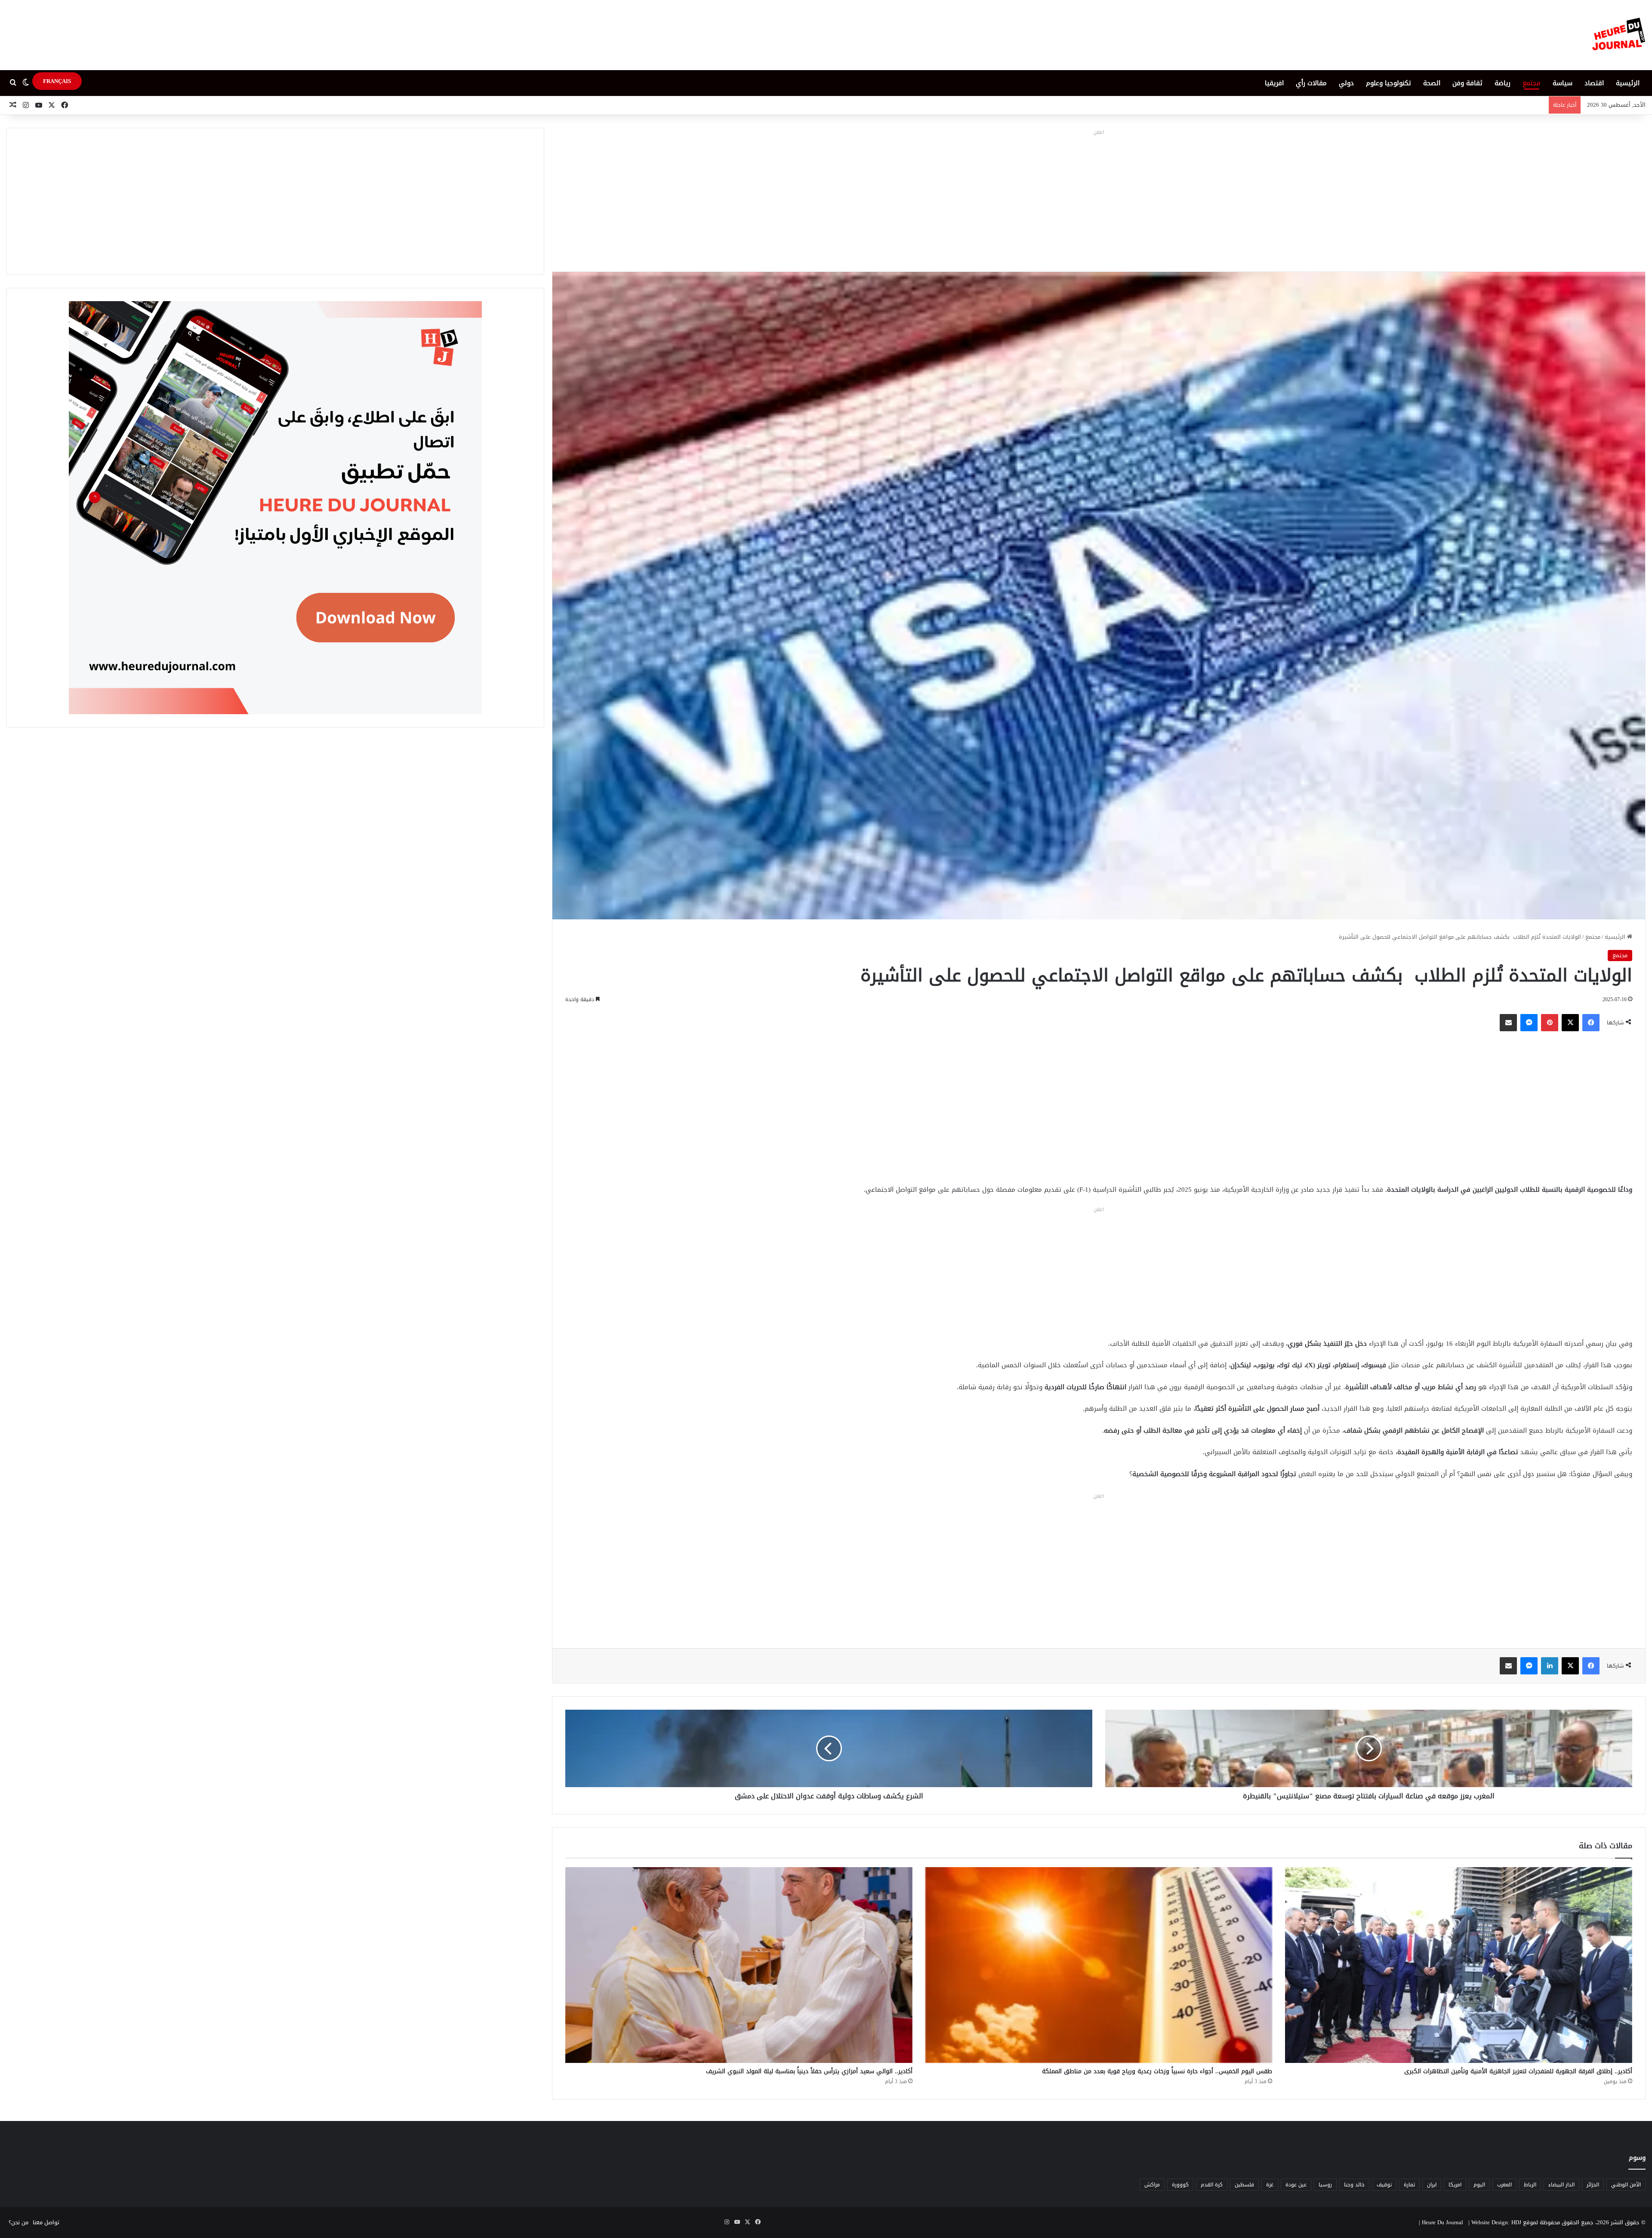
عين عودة (1296, 2185)
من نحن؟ (18, 2222)
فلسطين (1244, 2185)
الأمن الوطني (1626, 2185)
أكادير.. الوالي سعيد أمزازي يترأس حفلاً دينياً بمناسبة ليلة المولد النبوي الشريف (809, 2071)
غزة (1270, 2185)
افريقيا (1274, 83)
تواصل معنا (46, 2222)
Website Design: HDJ (1496, 2222)
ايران (1432, 2185)
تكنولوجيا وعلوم (1388, 83)
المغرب (1504, 2185)
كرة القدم (1212, 2185)
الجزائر (1593, 2185)
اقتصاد (1594, 83)
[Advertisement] (1099, 198)
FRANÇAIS (57, 81)
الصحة (1432, 83)
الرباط (1530, 2185)
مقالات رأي (1311, 83)
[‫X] (1570, 1023)
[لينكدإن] (1550, 1666)
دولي (1346, 83)
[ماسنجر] (1529, 1023)
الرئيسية (1628, 83)
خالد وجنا (1354, 2185)
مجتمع (1532, 83)
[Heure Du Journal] (1619, 35)
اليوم (1479, 2185)
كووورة (1180, 2185)
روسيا (1325, 2185)
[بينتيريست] (1550, 1023)
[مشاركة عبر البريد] (1508, 1023)
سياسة (1563, 83)
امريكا (1455, 2185)
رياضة (1503, 83)
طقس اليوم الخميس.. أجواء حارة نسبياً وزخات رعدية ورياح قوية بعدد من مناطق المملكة (1157, 2071)
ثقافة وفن (1467, 83)
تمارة (1409, 2185)
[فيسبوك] (1591, 1023)
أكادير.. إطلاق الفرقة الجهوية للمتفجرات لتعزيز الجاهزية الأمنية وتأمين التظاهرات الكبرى (1518, 2071)
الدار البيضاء (1561, 2185)
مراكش (1152, 2185)
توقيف (1384, 2185)
